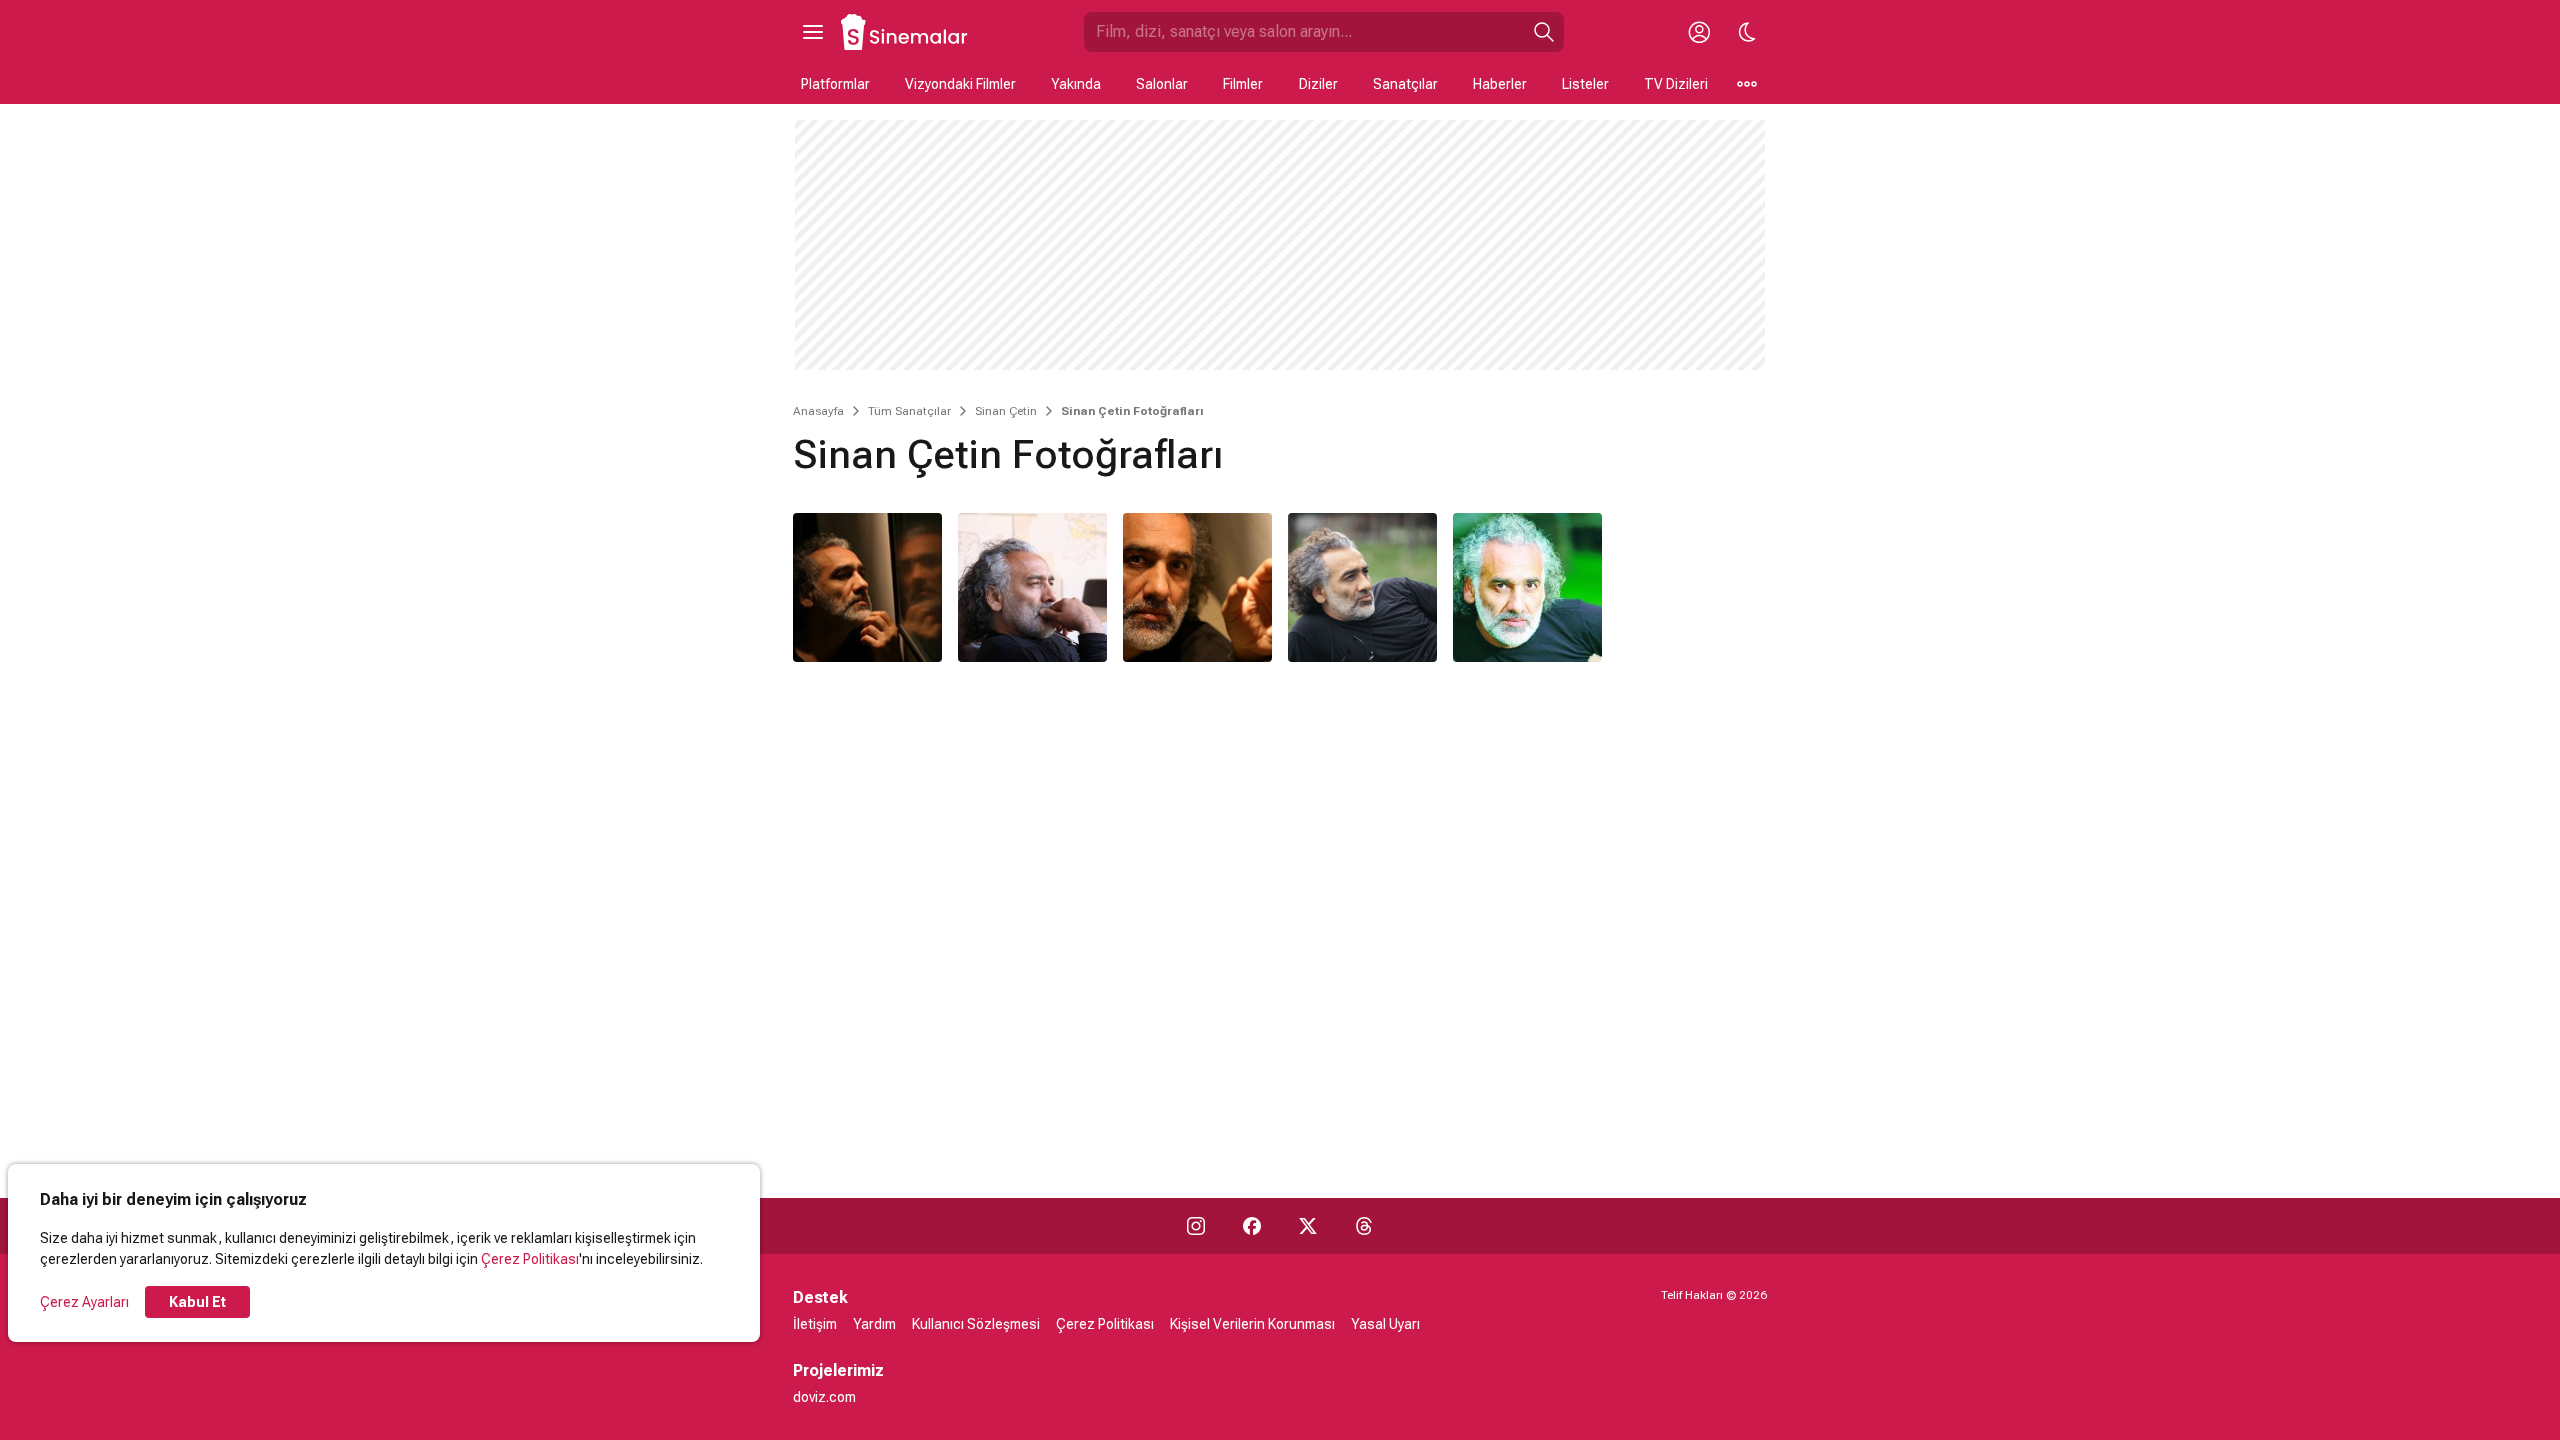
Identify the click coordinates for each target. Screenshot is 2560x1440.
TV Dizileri (1676, 84)
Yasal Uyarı (1385, 1324)
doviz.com (824, 1397)
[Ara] (1544, 32)
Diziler (1318, 84)
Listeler (1585, 84)
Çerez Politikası (530, 1259)
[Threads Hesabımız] (1364, 1226)
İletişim (815, 1324)
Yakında (1076, 84)
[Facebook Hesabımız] (1252, 1226)
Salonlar (1162, 84)
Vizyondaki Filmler (960, 84)
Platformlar (835, 84)
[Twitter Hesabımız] (1308, 1226)
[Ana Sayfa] (905, 32)
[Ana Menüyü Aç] (813, 32)
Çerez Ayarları (84, 1302)
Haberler (1500, 84)
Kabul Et (197, 1302)
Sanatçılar (1405, 84)
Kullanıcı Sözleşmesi (976, 1324)
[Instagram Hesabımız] (1196, 1226)
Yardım (874, 1324)
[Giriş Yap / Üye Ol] (1699, 32)
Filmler (1243, 84)
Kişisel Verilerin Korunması (1252, 1324)
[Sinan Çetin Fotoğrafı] (867, 587)
